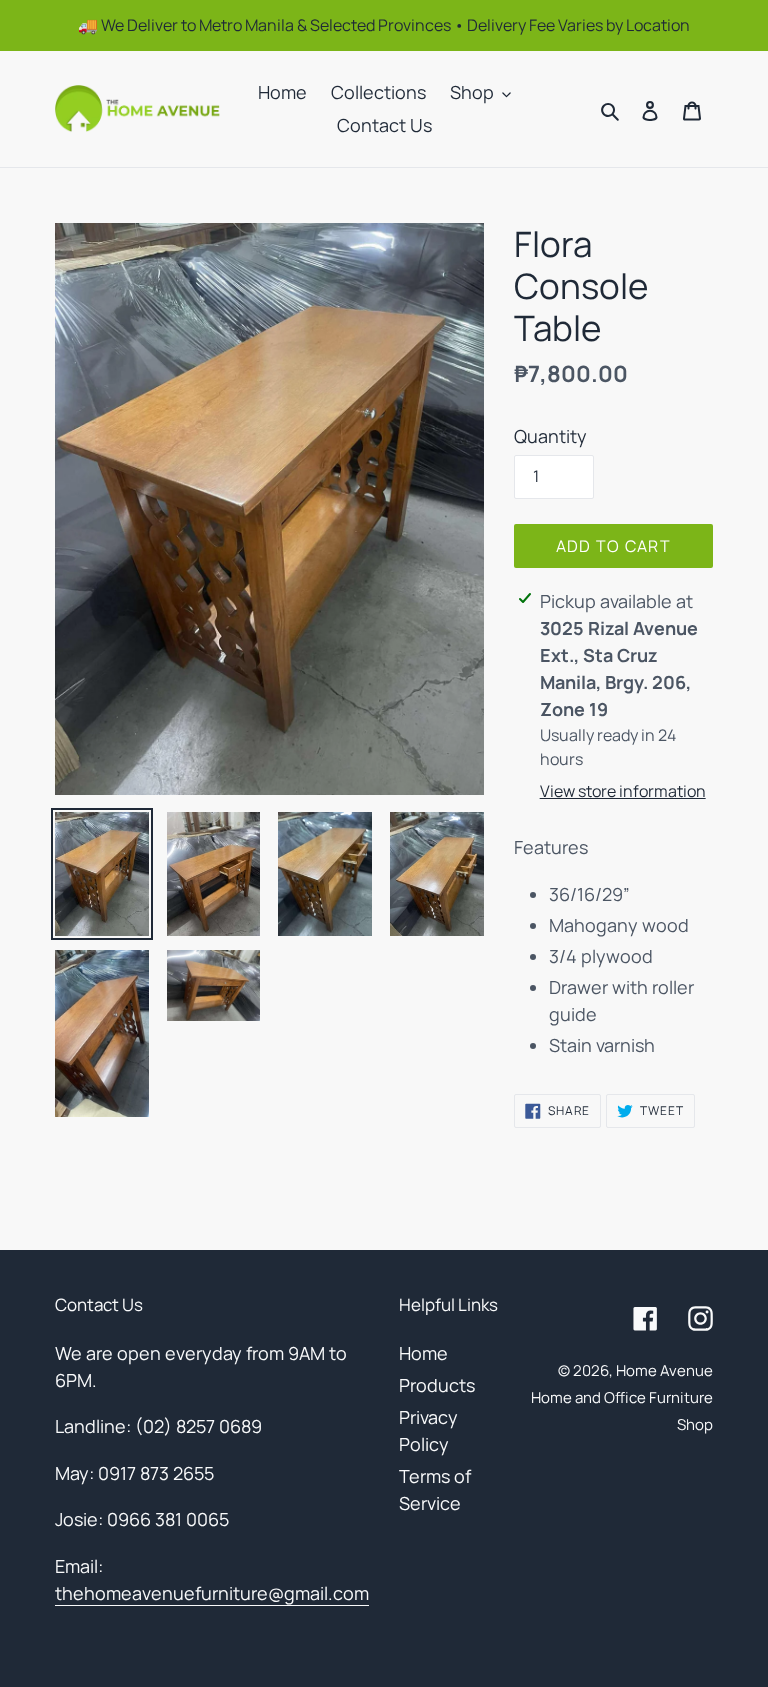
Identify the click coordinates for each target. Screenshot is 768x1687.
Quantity (550, 436)
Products (437, 1385)
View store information (623, 791)
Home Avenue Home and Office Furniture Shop (622, 1397)
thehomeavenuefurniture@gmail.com (212, 1593)
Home (423, 1353)
